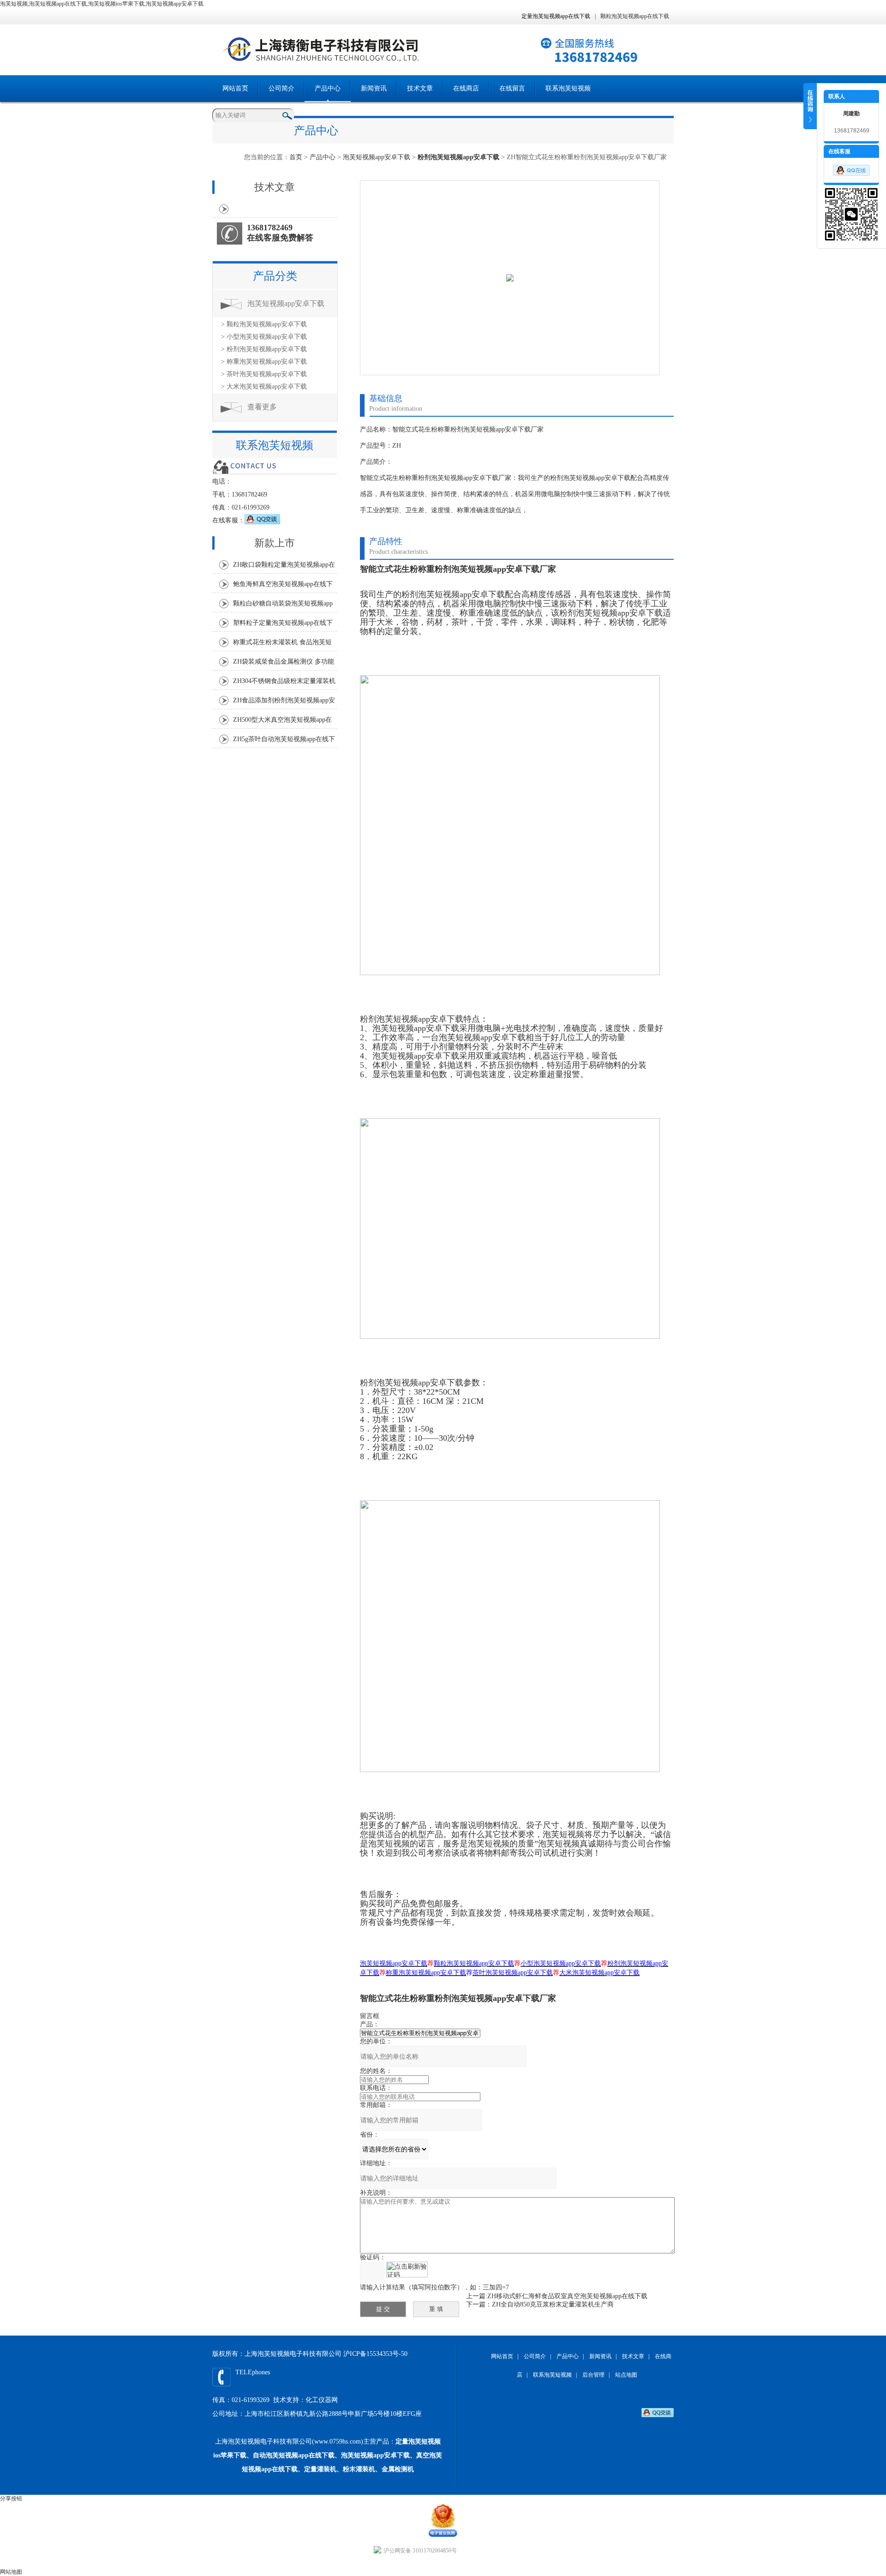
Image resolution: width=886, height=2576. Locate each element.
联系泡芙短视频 (568, 88)
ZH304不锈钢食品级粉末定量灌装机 (284, 681)
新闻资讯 (374, 88)
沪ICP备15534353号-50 (375, 2354)
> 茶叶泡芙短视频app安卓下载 (264, 374)
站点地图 (626, 2375)
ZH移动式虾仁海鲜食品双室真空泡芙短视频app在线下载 (567, 2296)
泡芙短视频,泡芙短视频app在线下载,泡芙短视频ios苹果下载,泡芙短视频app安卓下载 (102, 4)
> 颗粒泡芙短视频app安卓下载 (264, 324)
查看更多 (262, 407)
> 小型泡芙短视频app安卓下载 (264, 337)
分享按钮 (11, 2498)
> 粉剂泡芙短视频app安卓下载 (264, 349)
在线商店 (466, 88)
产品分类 (275, 276)
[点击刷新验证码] (407, 2270)
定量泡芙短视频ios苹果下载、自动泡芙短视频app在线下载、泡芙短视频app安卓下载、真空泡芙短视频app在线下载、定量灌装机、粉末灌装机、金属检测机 (328, 2455)
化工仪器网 (322, 2400)
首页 (296, 157)
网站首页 (235, 88)
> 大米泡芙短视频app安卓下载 (264, 386)
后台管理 (593, 2375)
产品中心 (328, 88)
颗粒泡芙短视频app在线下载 (635, 16)
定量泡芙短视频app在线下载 (556, 16)
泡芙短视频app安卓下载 (377, 157)
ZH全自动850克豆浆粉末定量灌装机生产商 (553, 2304)
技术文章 (420, 88)
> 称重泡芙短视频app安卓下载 (264, 362)
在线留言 (512, 88)
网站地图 (11, 2572)
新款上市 (275, 543)
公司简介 (281, 88)
